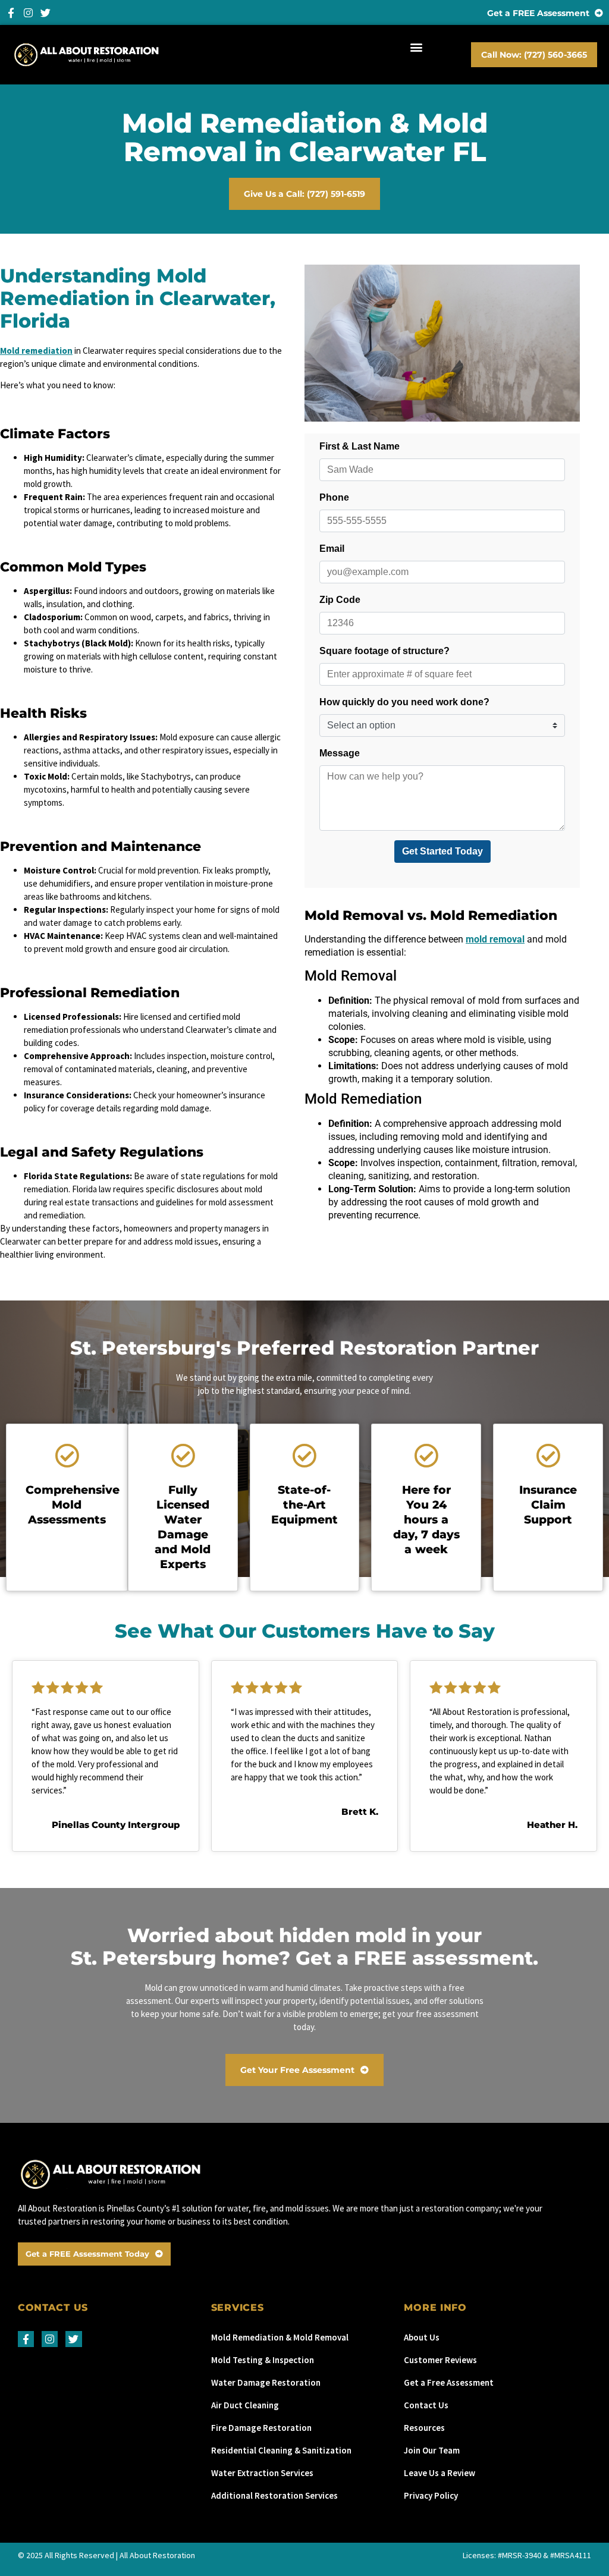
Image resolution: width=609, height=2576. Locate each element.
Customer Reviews (440, 2360)
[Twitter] (45, 13)
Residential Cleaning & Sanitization (281, 2450)
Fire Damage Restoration (261, 2428)
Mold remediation (36, 351)
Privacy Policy (431, 2495)
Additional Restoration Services (274, 2495)
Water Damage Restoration (266, 2382)
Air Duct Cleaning (245, 2405)
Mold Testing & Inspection (263, 2360)
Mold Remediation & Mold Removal (280, 2337)
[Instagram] (28, 13)
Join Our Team (432, 2450)
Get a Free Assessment (449, 2382)
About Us (422, 2337)
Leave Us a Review (440, 2473)
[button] (417, 47)
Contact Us (426, 2405)
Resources (424, 2428)
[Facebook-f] (11, 13)
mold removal (495, 939)
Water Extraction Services (262, 2473)
